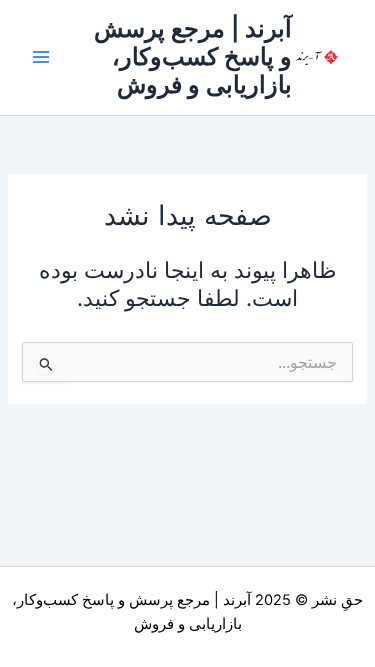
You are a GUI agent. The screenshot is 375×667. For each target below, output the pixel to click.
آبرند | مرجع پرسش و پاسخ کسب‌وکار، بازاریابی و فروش (193, 57)
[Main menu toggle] (41, 57)
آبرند (237, 600)
